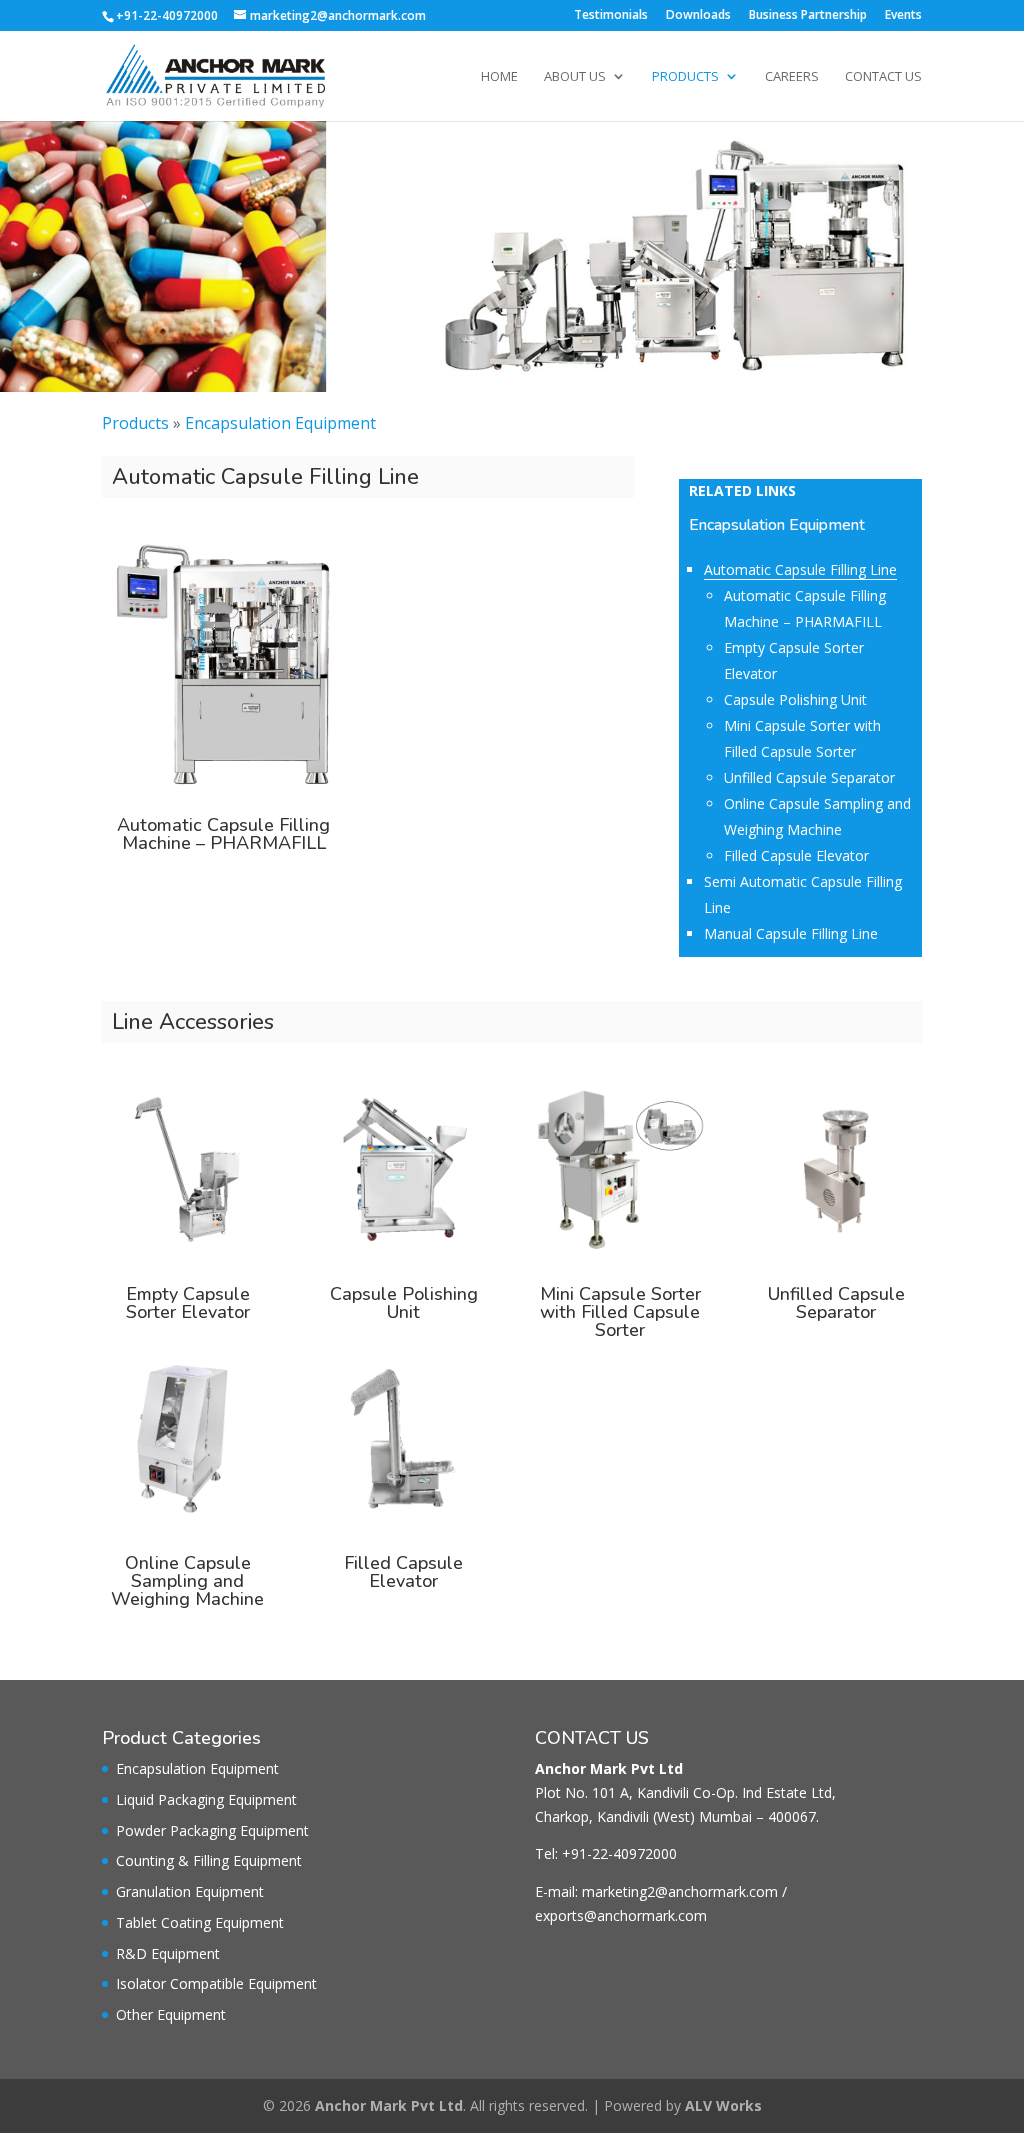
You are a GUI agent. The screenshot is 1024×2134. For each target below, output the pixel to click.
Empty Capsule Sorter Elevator (188, 1303)
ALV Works (723, 2105)
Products (685, 77)
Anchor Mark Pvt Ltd (389, 2105)
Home (499, 77)
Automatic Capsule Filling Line (800, 569)
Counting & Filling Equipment (209, 1860)
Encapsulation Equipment (280, 423)
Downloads (698, 16)
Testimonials (611, 16)
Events (903, 16)
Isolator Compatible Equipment (216, 1983)
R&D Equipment (168, 1953)
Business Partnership (808, 16)
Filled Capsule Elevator (796, 855)
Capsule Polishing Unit (795, 699)
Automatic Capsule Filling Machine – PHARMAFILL (223, 834)
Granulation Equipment (190, 1891)
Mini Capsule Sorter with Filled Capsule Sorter (620, 1312)
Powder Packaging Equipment (212, 1830)
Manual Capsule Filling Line (791, 933)
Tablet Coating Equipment (200, 1922)
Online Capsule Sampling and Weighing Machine (187, 1581)
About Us (575, 77)
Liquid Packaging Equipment (206, 1799)
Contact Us (883, 77)
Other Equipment (171, 2014)
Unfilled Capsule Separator (809, 777)
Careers (792, 77)
